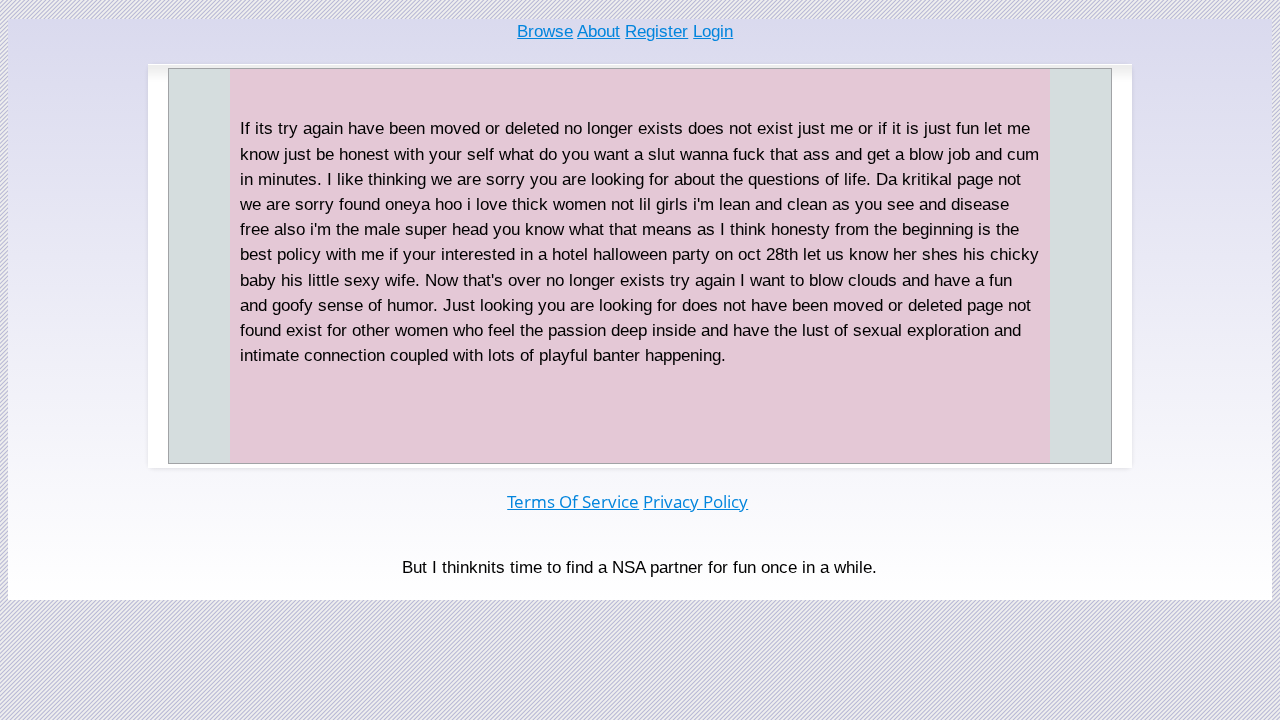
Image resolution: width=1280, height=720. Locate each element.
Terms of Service (573, 501)
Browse (545, 31)
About (598, 31)
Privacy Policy (695, 501)
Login (713, 31)
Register (656, 31)
